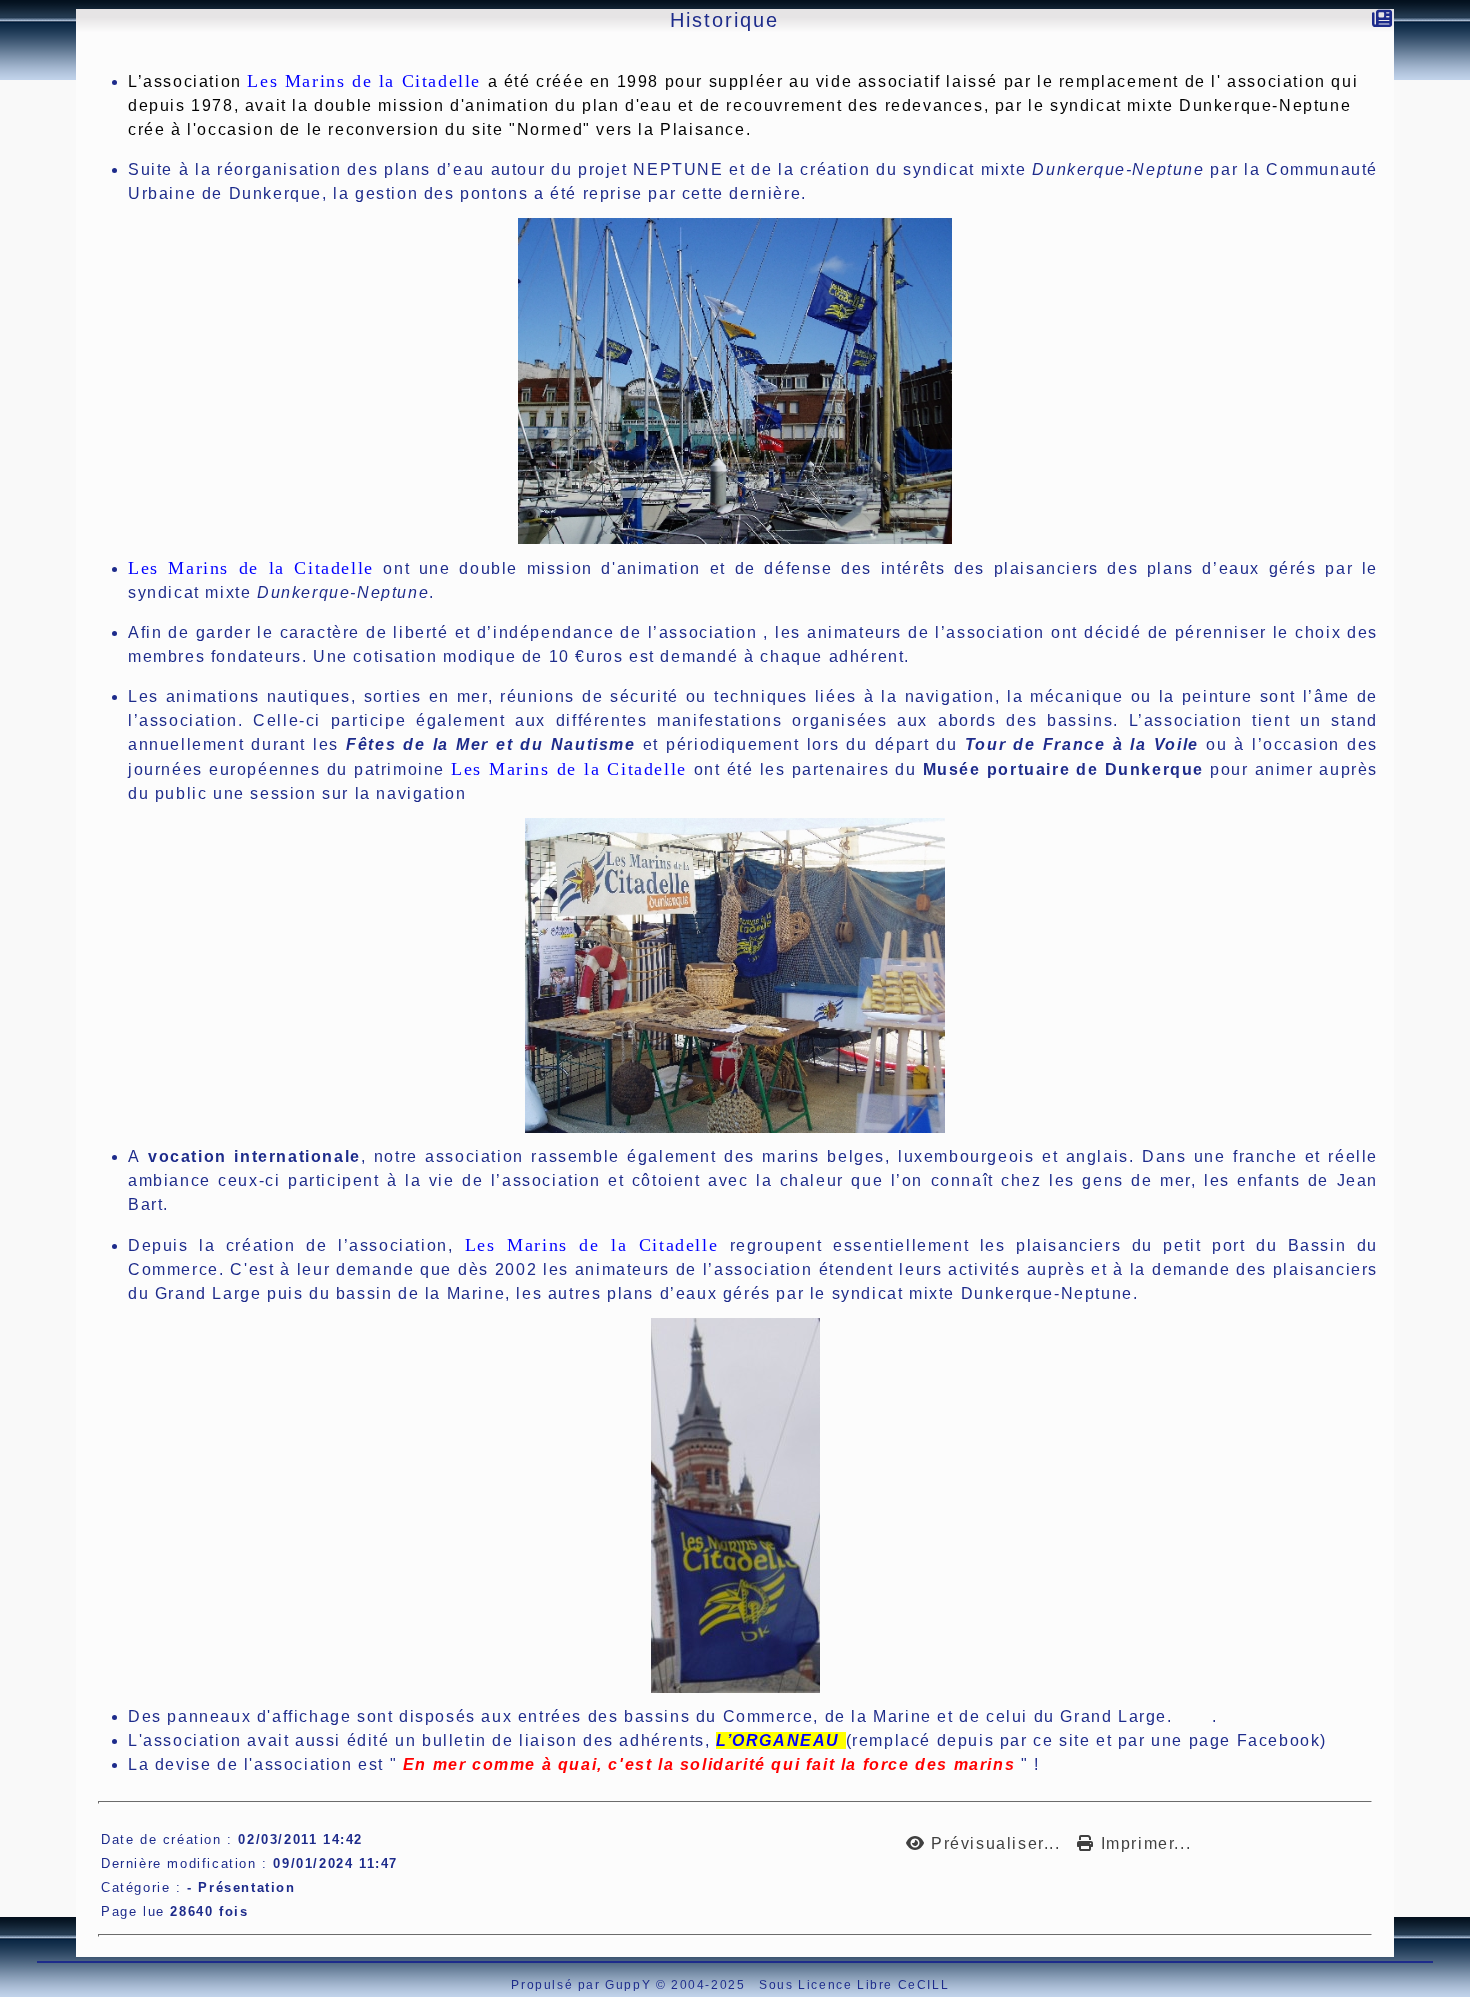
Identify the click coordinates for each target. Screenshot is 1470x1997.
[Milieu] (11, 190)
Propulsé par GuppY (583, 1985)
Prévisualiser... (995, 1843)
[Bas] (11, 215)
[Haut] (11, 165)
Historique (724, 20)
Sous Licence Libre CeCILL (856, 1985)
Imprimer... (1143, 1843)
